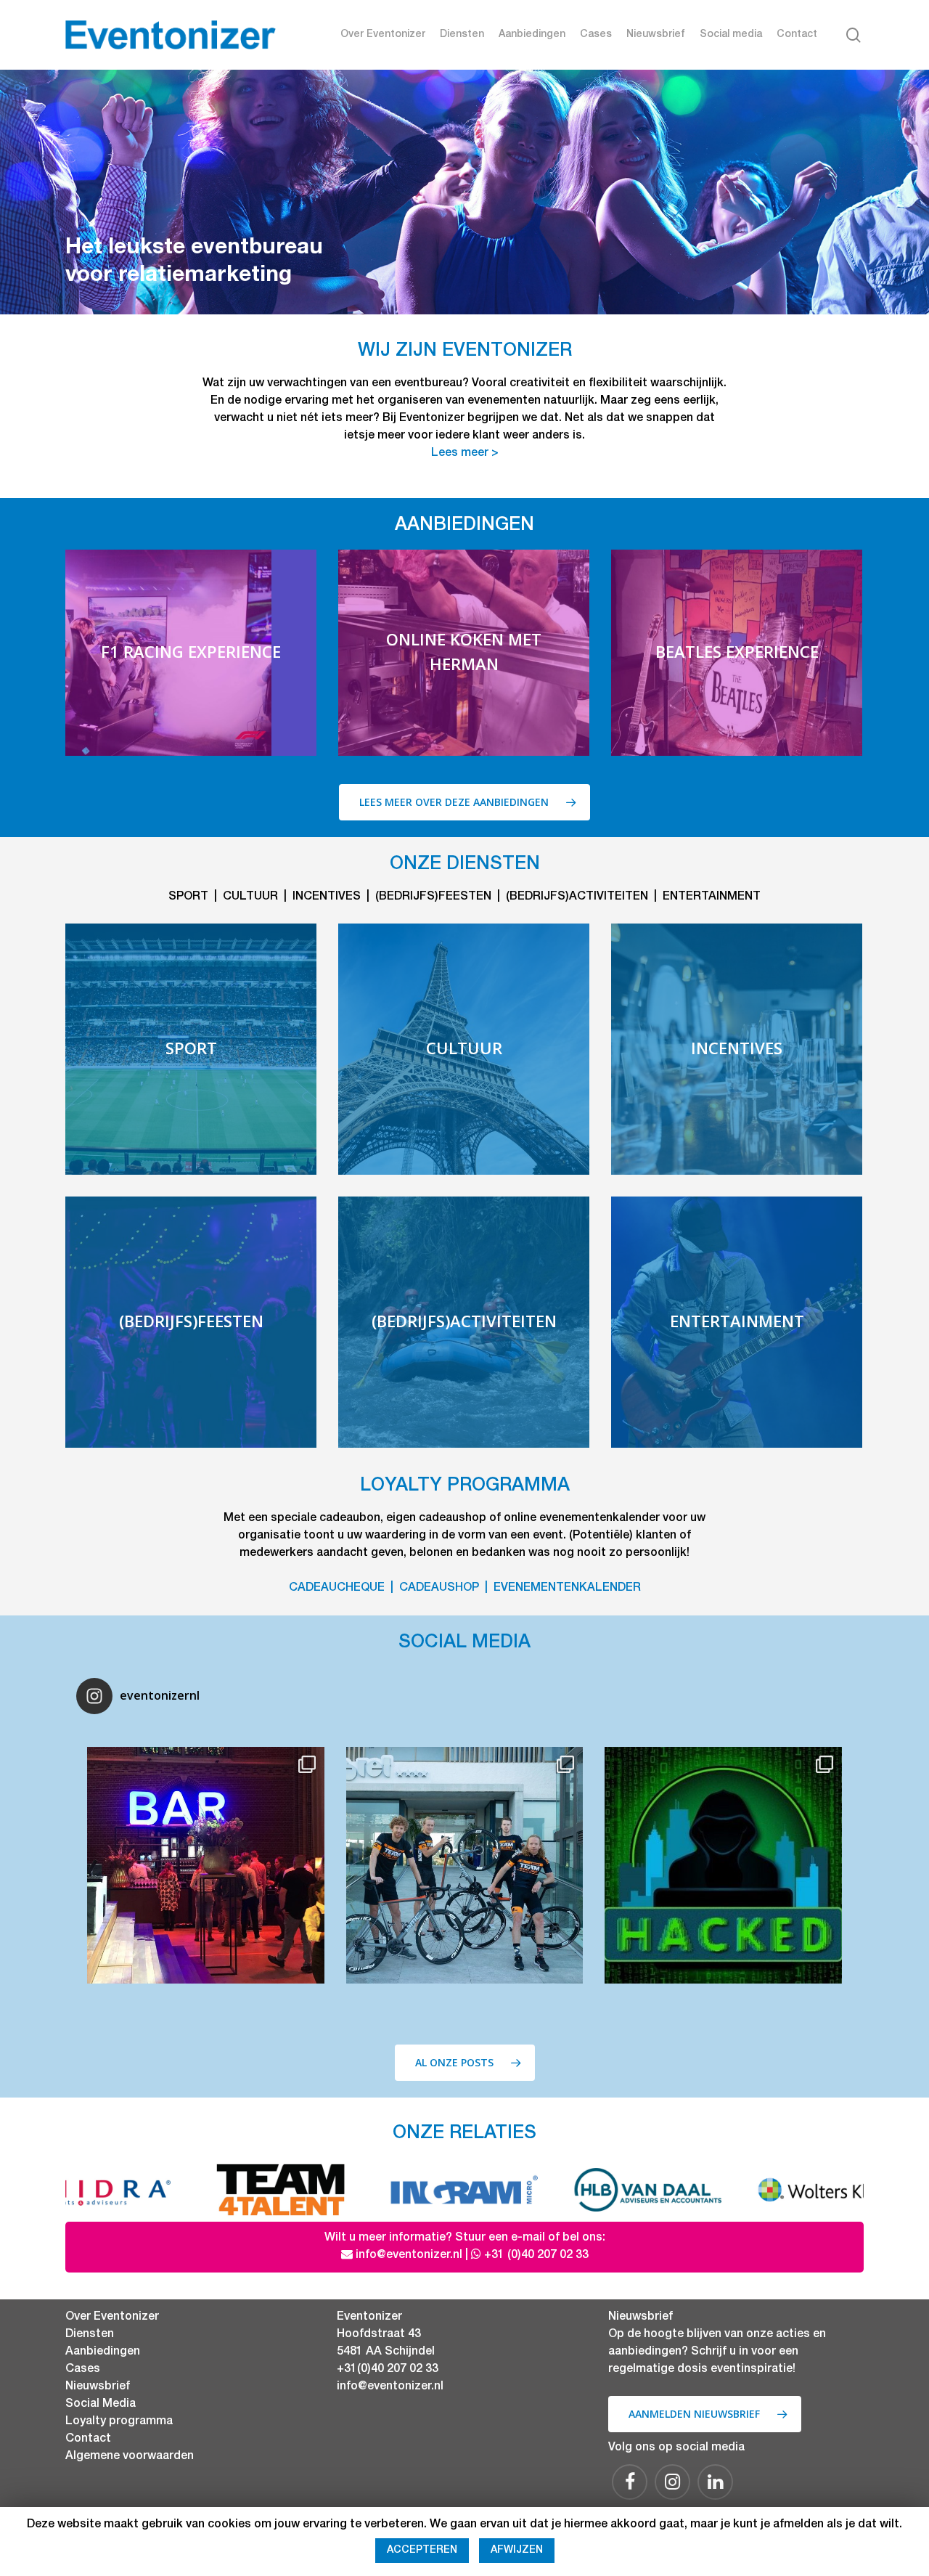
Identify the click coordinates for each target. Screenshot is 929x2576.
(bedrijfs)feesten (433, 897)
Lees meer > (465, 454)
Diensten (462, 35)
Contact (797, 35)
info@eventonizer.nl (409, 2256)
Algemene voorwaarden (130, 2457)
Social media (731, 35)
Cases (596, 35)
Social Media (101, 2405)
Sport (188, 897)
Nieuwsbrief (656, 35)
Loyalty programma (119, 2422)
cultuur (250, 897)
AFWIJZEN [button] (517, 2551)
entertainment (712, 897)
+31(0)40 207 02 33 (388, 2370)
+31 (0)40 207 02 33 (536, 2256)
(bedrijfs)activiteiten (577, 897)
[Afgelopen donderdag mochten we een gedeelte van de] (723, 1865)
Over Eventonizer (383, 35)
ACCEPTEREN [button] (422, 2551)
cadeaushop (439, 1589)
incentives (327, 897)
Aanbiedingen (532, 35)
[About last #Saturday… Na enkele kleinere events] (205, 1865)
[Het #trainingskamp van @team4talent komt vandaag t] (464, 1865)
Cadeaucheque (337, 1589)
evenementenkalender (567, 1589)
